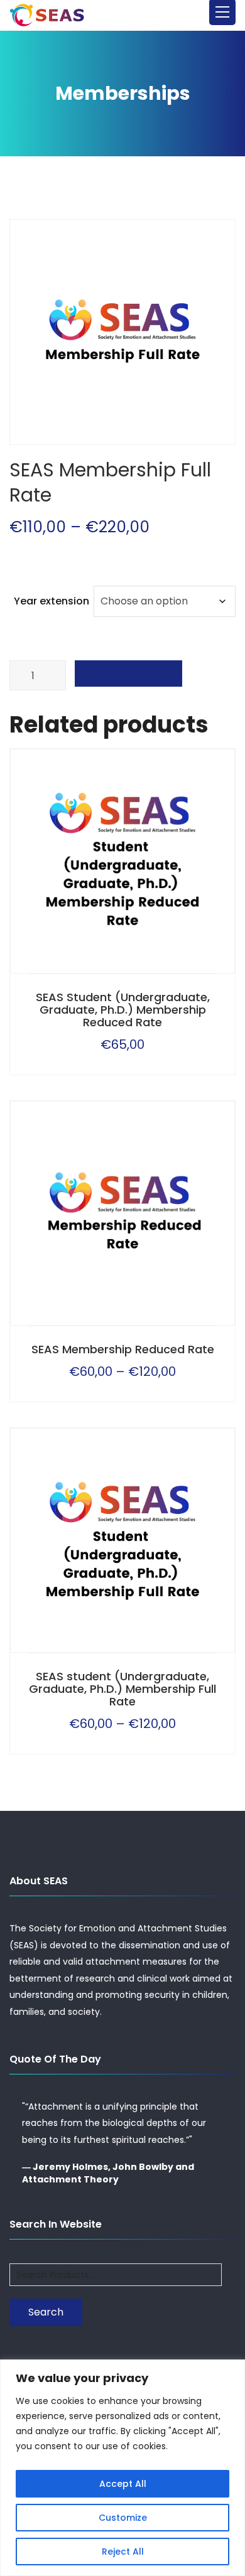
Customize (123, 2518)
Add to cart (128, 674)
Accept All (123, 2484)
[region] (122, 2468)
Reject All (123, 2552)
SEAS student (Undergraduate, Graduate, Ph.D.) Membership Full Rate (122, 1689)
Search (46, 2312)
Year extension (52, 601)
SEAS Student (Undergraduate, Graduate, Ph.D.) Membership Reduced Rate (123, 1010)
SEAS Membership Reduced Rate (123, 1349)
